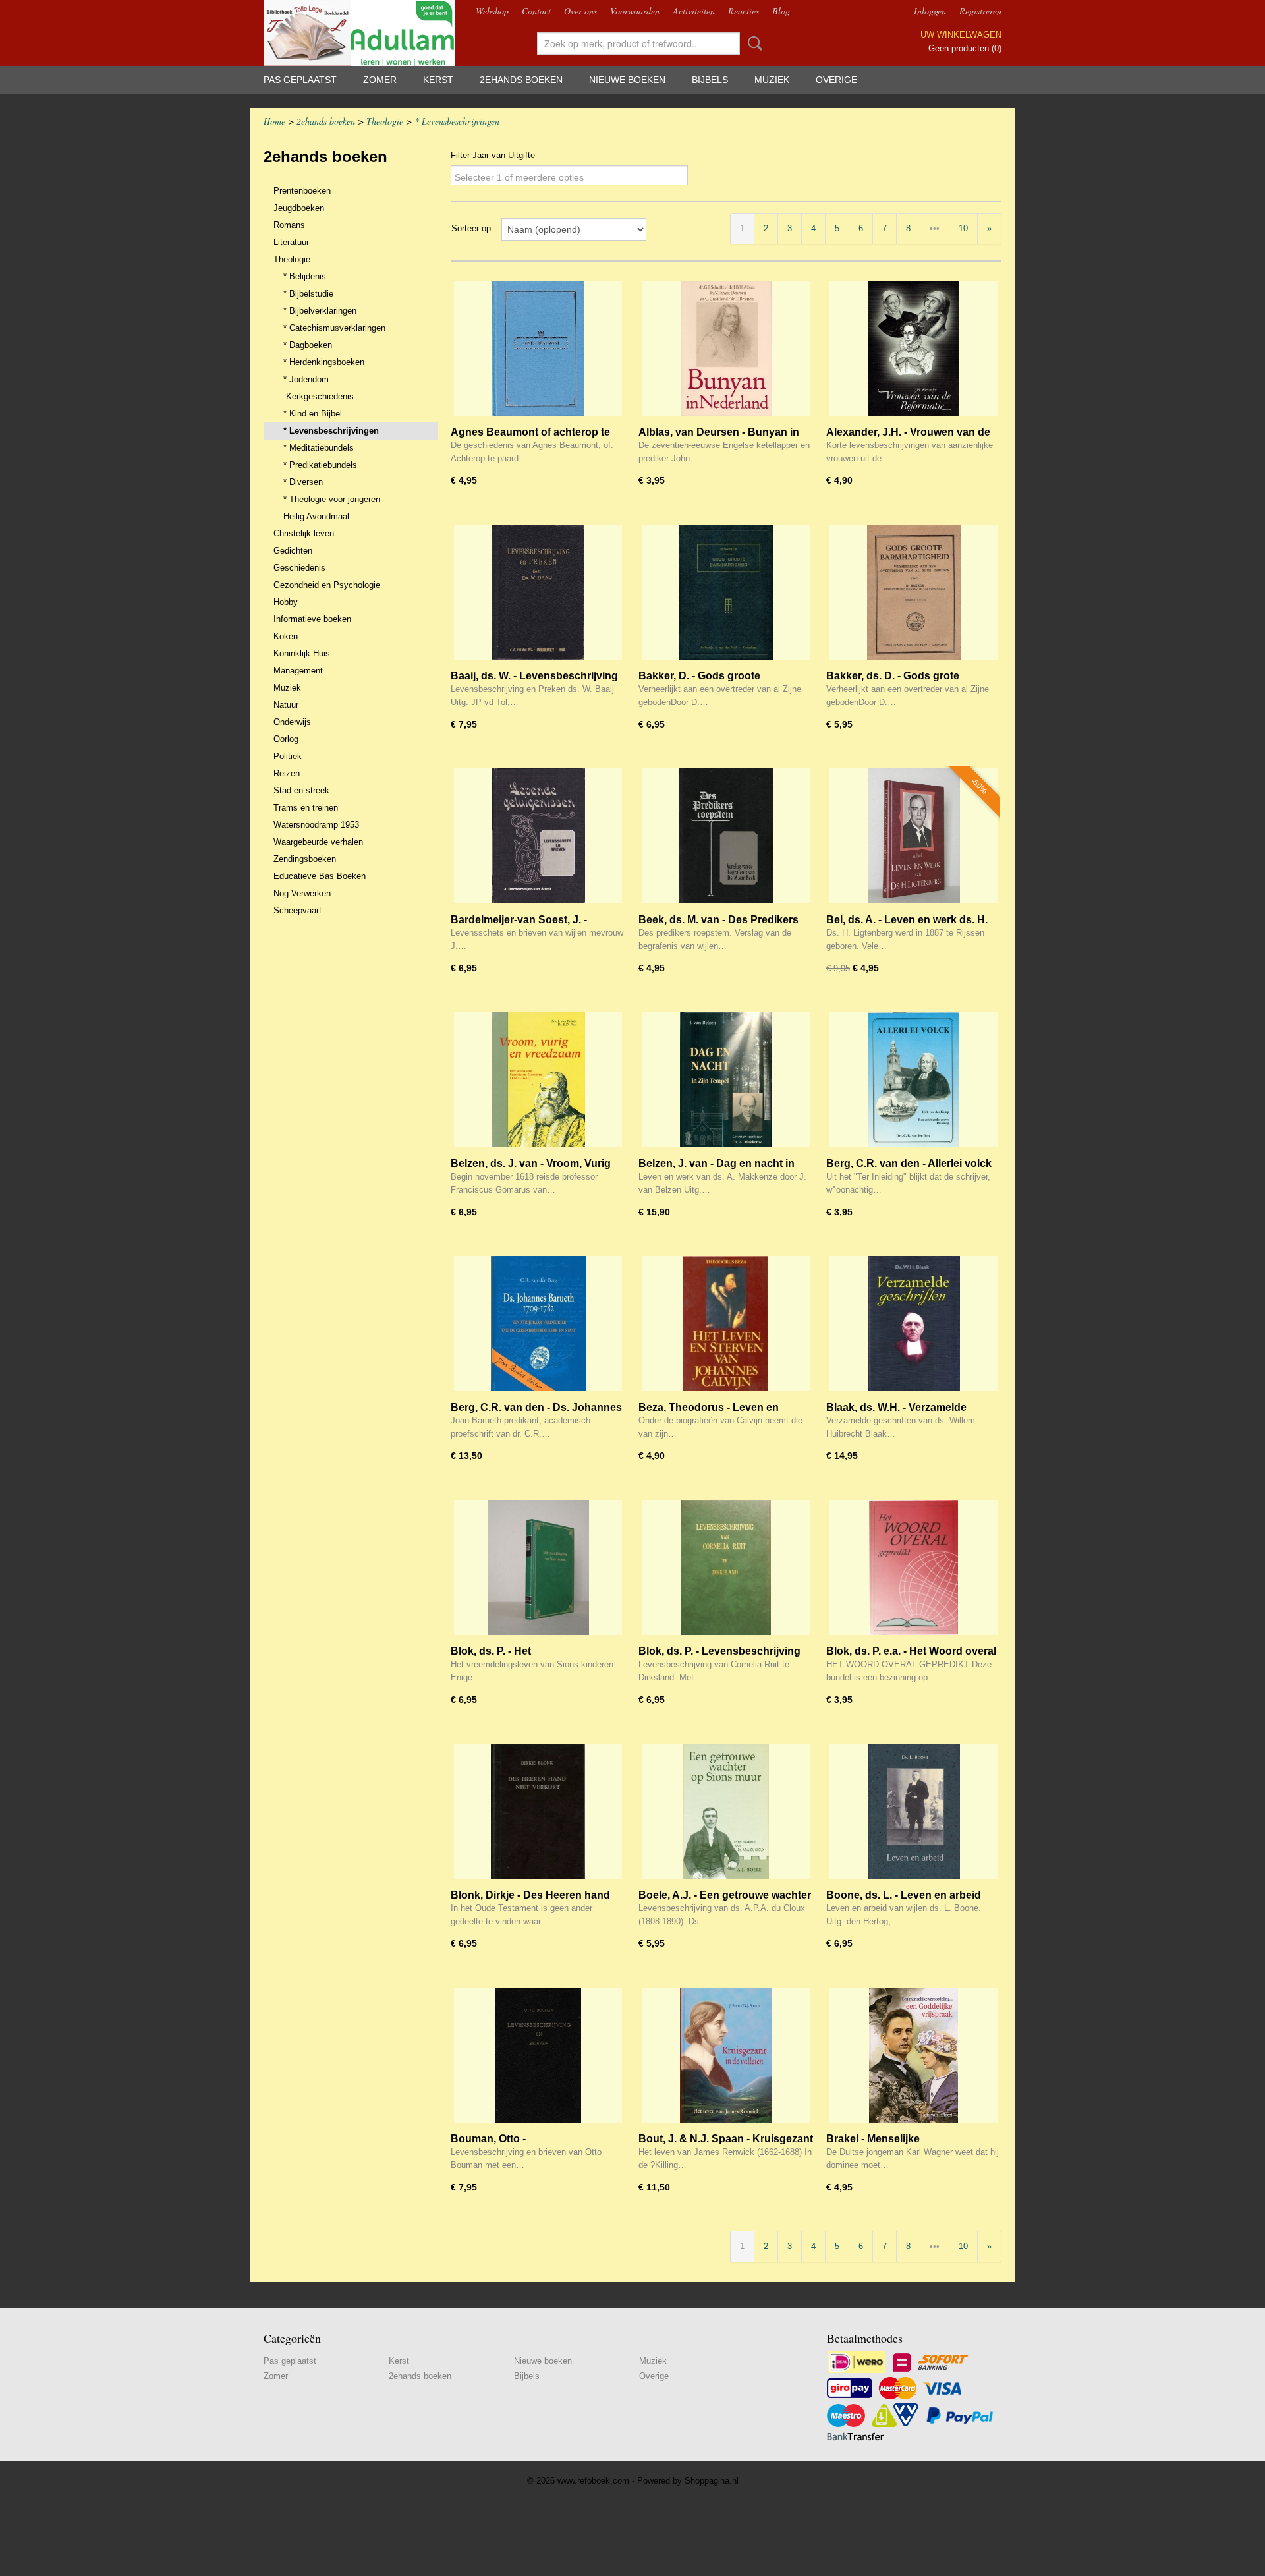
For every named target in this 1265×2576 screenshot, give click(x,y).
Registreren (980, 11)
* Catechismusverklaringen (334, 328)
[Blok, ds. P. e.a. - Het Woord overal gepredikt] (914, 1567)
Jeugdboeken (299, 208)
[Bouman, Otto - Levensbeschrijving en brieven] (538, 2055)
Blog (781, 11)
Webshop (492, 11)
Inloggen (930, 11)
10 (963, 228)
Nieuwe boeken (627, 80)
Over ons (580, 11)
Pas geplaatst (300, 80)
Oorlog (286, 739)
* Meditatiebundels (319, 448)
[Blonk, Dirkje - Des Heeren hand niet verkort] (538, 1811)
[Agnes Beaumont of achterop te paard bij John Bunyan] (538, 348)
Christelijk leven (304, 533)
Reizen (287, 773)
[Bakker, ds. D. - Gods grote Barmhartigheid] (914, 592)
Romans (289, 225)
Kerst (438, 80)
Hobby (286, 602)
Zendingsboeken (305, 859)
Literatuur (291, 242)
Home (274, 121)
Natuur (286, 705)
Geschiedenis (299, 568)
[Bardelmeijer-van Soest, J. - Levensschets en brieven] (538, 836)
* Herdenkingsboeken (324, 362)
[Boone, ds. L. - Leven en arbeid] (914, 1811)
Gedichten (293, 551)
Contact (536, 11)
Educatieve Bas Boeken (320, 876)
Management (298, 671)
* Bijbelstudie (308, 294)
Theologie (385, 121)
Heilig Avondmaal (316, 516)
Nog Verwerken (302, 893)
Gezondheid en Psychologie (327, 585)
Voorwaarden (635, 11)
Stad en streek (301, 790)
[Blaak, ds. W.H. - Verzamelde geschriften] (914, 1324)
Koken (286, 636)
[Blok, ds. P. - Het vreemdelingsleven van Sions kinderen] (538, 1567)
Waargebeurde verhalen (318, 842)
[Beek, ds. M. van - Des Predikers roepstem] (726, 836)
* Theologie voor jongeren (332, 499)
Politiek (288, 756)
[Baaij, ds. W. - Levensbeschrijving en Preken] (538, 592)
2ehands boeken (521, 80)
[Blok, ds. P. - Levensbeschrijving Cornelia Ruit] (726, 1567)
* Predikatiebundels (320, 465)
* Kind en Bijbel (313, 414)
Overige (836, 80)
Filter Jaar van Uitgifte (493, 155)
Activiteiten (694, 11)
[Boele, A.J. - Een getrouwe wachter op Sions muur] (726, 1811)
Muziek (772, 80)
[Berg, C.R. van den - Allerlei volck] (914, 1080)
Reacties (744, 11)
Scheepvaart (297, 910)
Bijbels (710, 80)
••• (935, 228)
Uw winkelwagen (961, 35)
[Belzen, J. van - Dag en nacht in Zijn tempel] (726, 1080)
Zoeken (752, 43)
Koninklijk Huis (302, 653)
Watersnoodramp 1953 (316, 825)
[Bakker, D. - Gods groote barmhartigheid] (726, 592)
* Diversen (303, 482)
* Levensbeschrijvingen (457, 121)
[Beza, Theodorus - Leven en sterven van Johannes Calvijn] (726, 1324)
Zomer (380, 80)
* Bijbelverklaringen (320, 311)
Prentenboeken (302, 191)
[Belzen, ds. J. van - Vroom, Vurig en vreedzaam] (538, 1080)
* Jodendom (306, 379)
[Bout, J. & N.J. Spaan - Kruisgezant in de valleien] (726, 2055)
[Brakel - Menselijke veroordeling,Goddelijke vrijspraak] (914, 2055)
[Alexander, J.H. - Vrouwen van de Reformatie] (914, 348)
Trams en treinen (306, 808)
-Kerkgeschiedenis (319, 396)
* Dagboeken (308, 345)
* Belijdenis (305, 276)
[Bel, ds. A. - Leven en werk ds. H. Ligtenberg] (914, 836)
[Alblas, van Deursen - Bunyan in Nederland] (726, 348)
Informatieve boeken (312, 619)
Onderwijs (292, 722)
